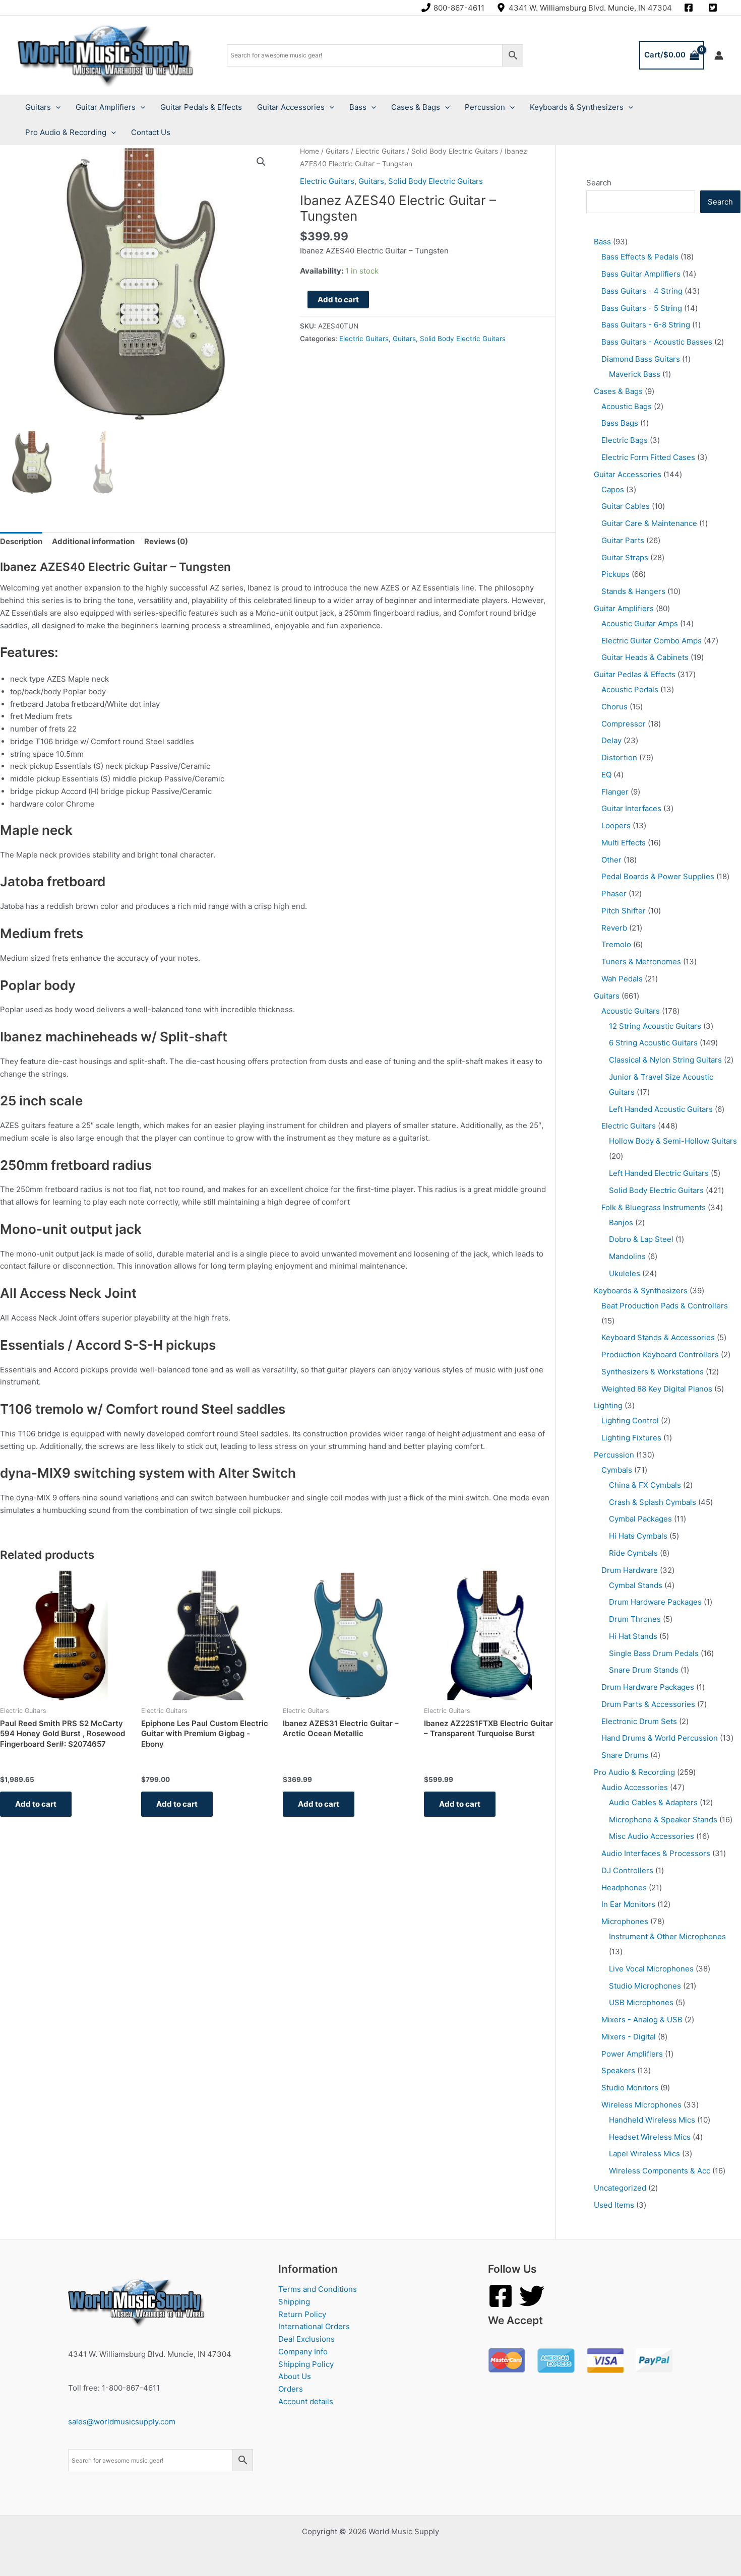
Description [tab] (21, 541)
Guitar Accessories (291, 107)
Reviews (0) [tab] (166, 541)
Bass (358, 107)
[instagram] (690, 8)
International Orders (314, 2326)
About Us (295, 2376)
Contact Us (151, 132)
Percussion (485, 107)
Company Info (303, 2352)
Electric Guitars (380, 151)
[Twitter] (532, 2296)
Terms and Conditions (318, 2289)
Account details (306, 2401)
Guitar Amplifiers (106, 107)
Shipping (294, 2302)
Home (310, 151)
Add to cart (338, 300)
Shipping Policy (306, 2364)
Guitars (38, 107)
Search (599, 183)
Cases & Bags (416, 107)
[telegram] (714, 8)
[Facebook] (501, 2296)
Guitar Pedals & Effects (201, 107)
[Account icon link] (719, 55)
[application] (56, 107)
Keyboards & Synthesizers (577, 107)
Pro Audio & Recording (66, 132)
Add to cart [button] (36, 1804)
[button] (261, 162)
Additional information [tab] (93, 541)
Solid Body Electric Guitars (455, 151)
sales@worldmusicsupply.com (122, 2422)
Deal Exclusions (306, 2339)
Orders (291, 2389)
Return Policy (302, 2314)
